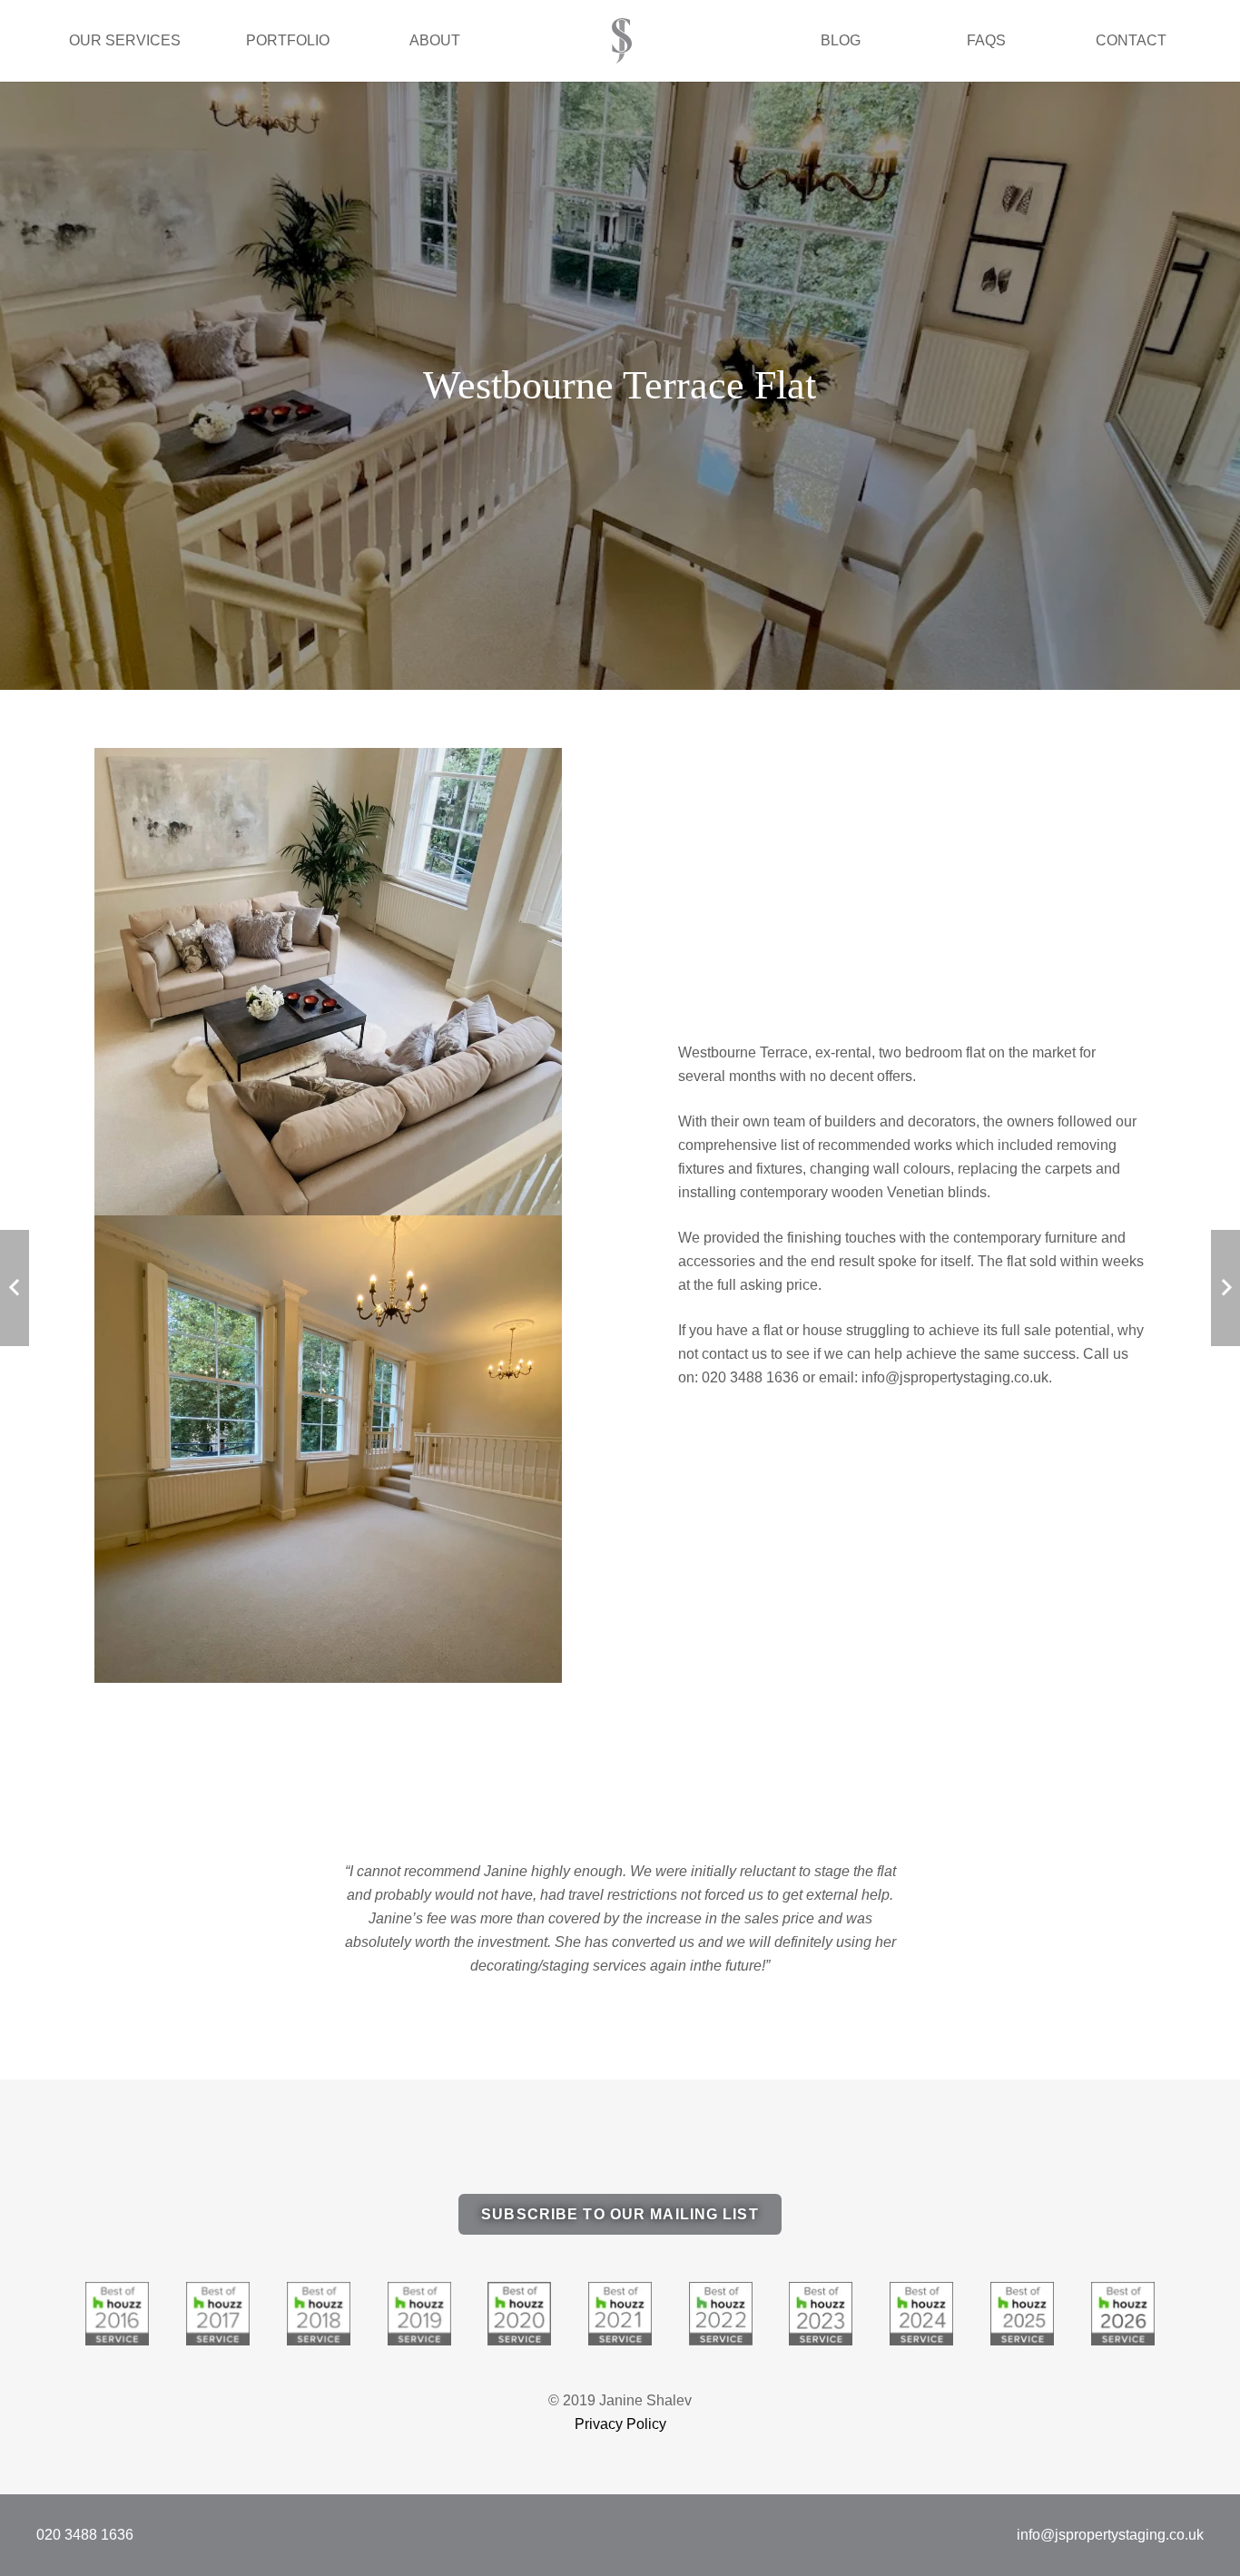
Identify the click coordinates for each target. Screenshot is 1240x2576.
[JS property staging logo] (622, 41)
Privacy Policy (620, 2424)
